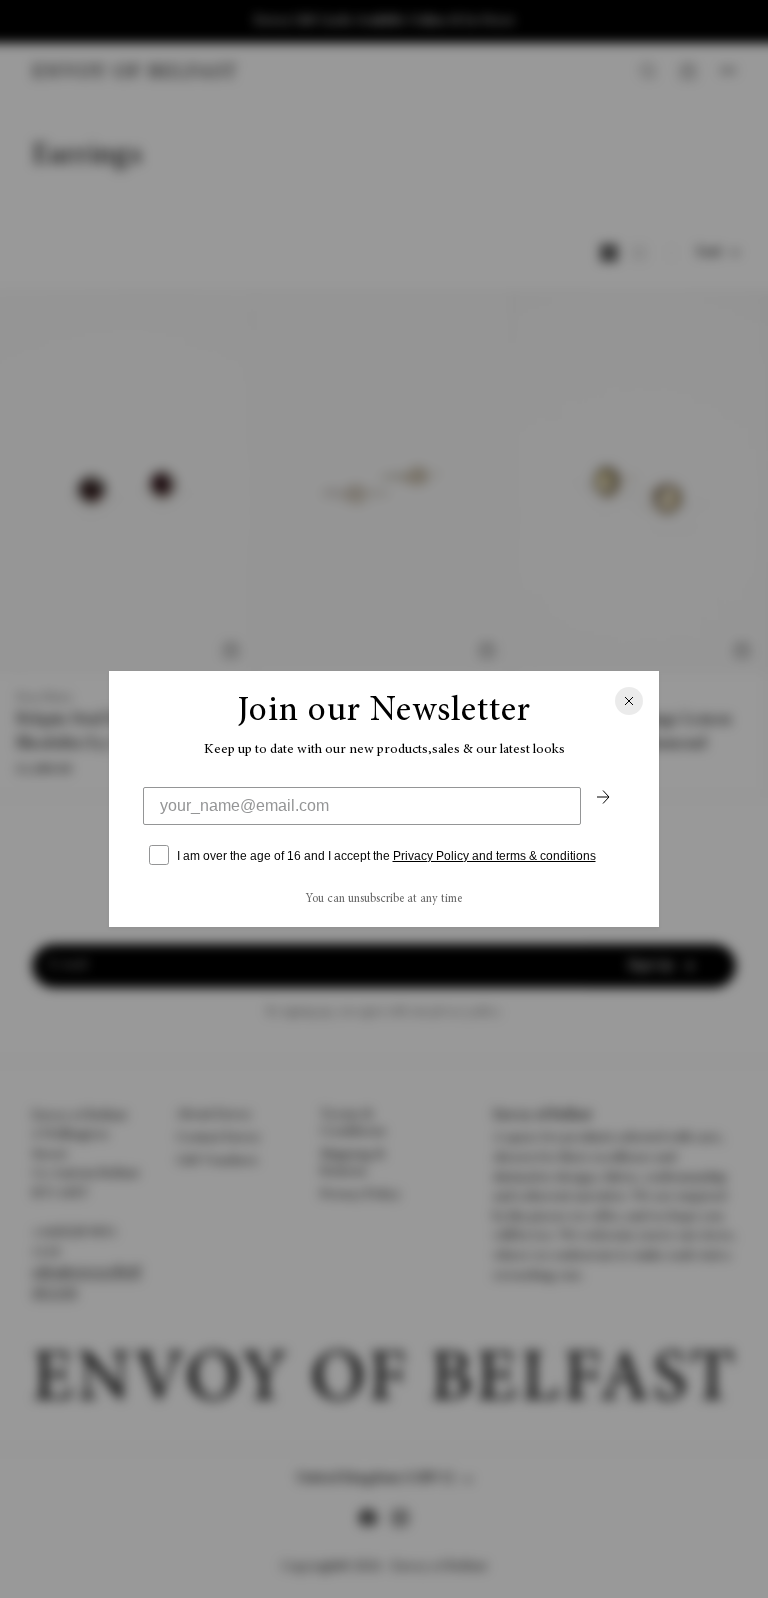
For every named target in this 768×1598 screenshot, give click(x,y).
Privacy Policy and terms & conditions (494, 856)
